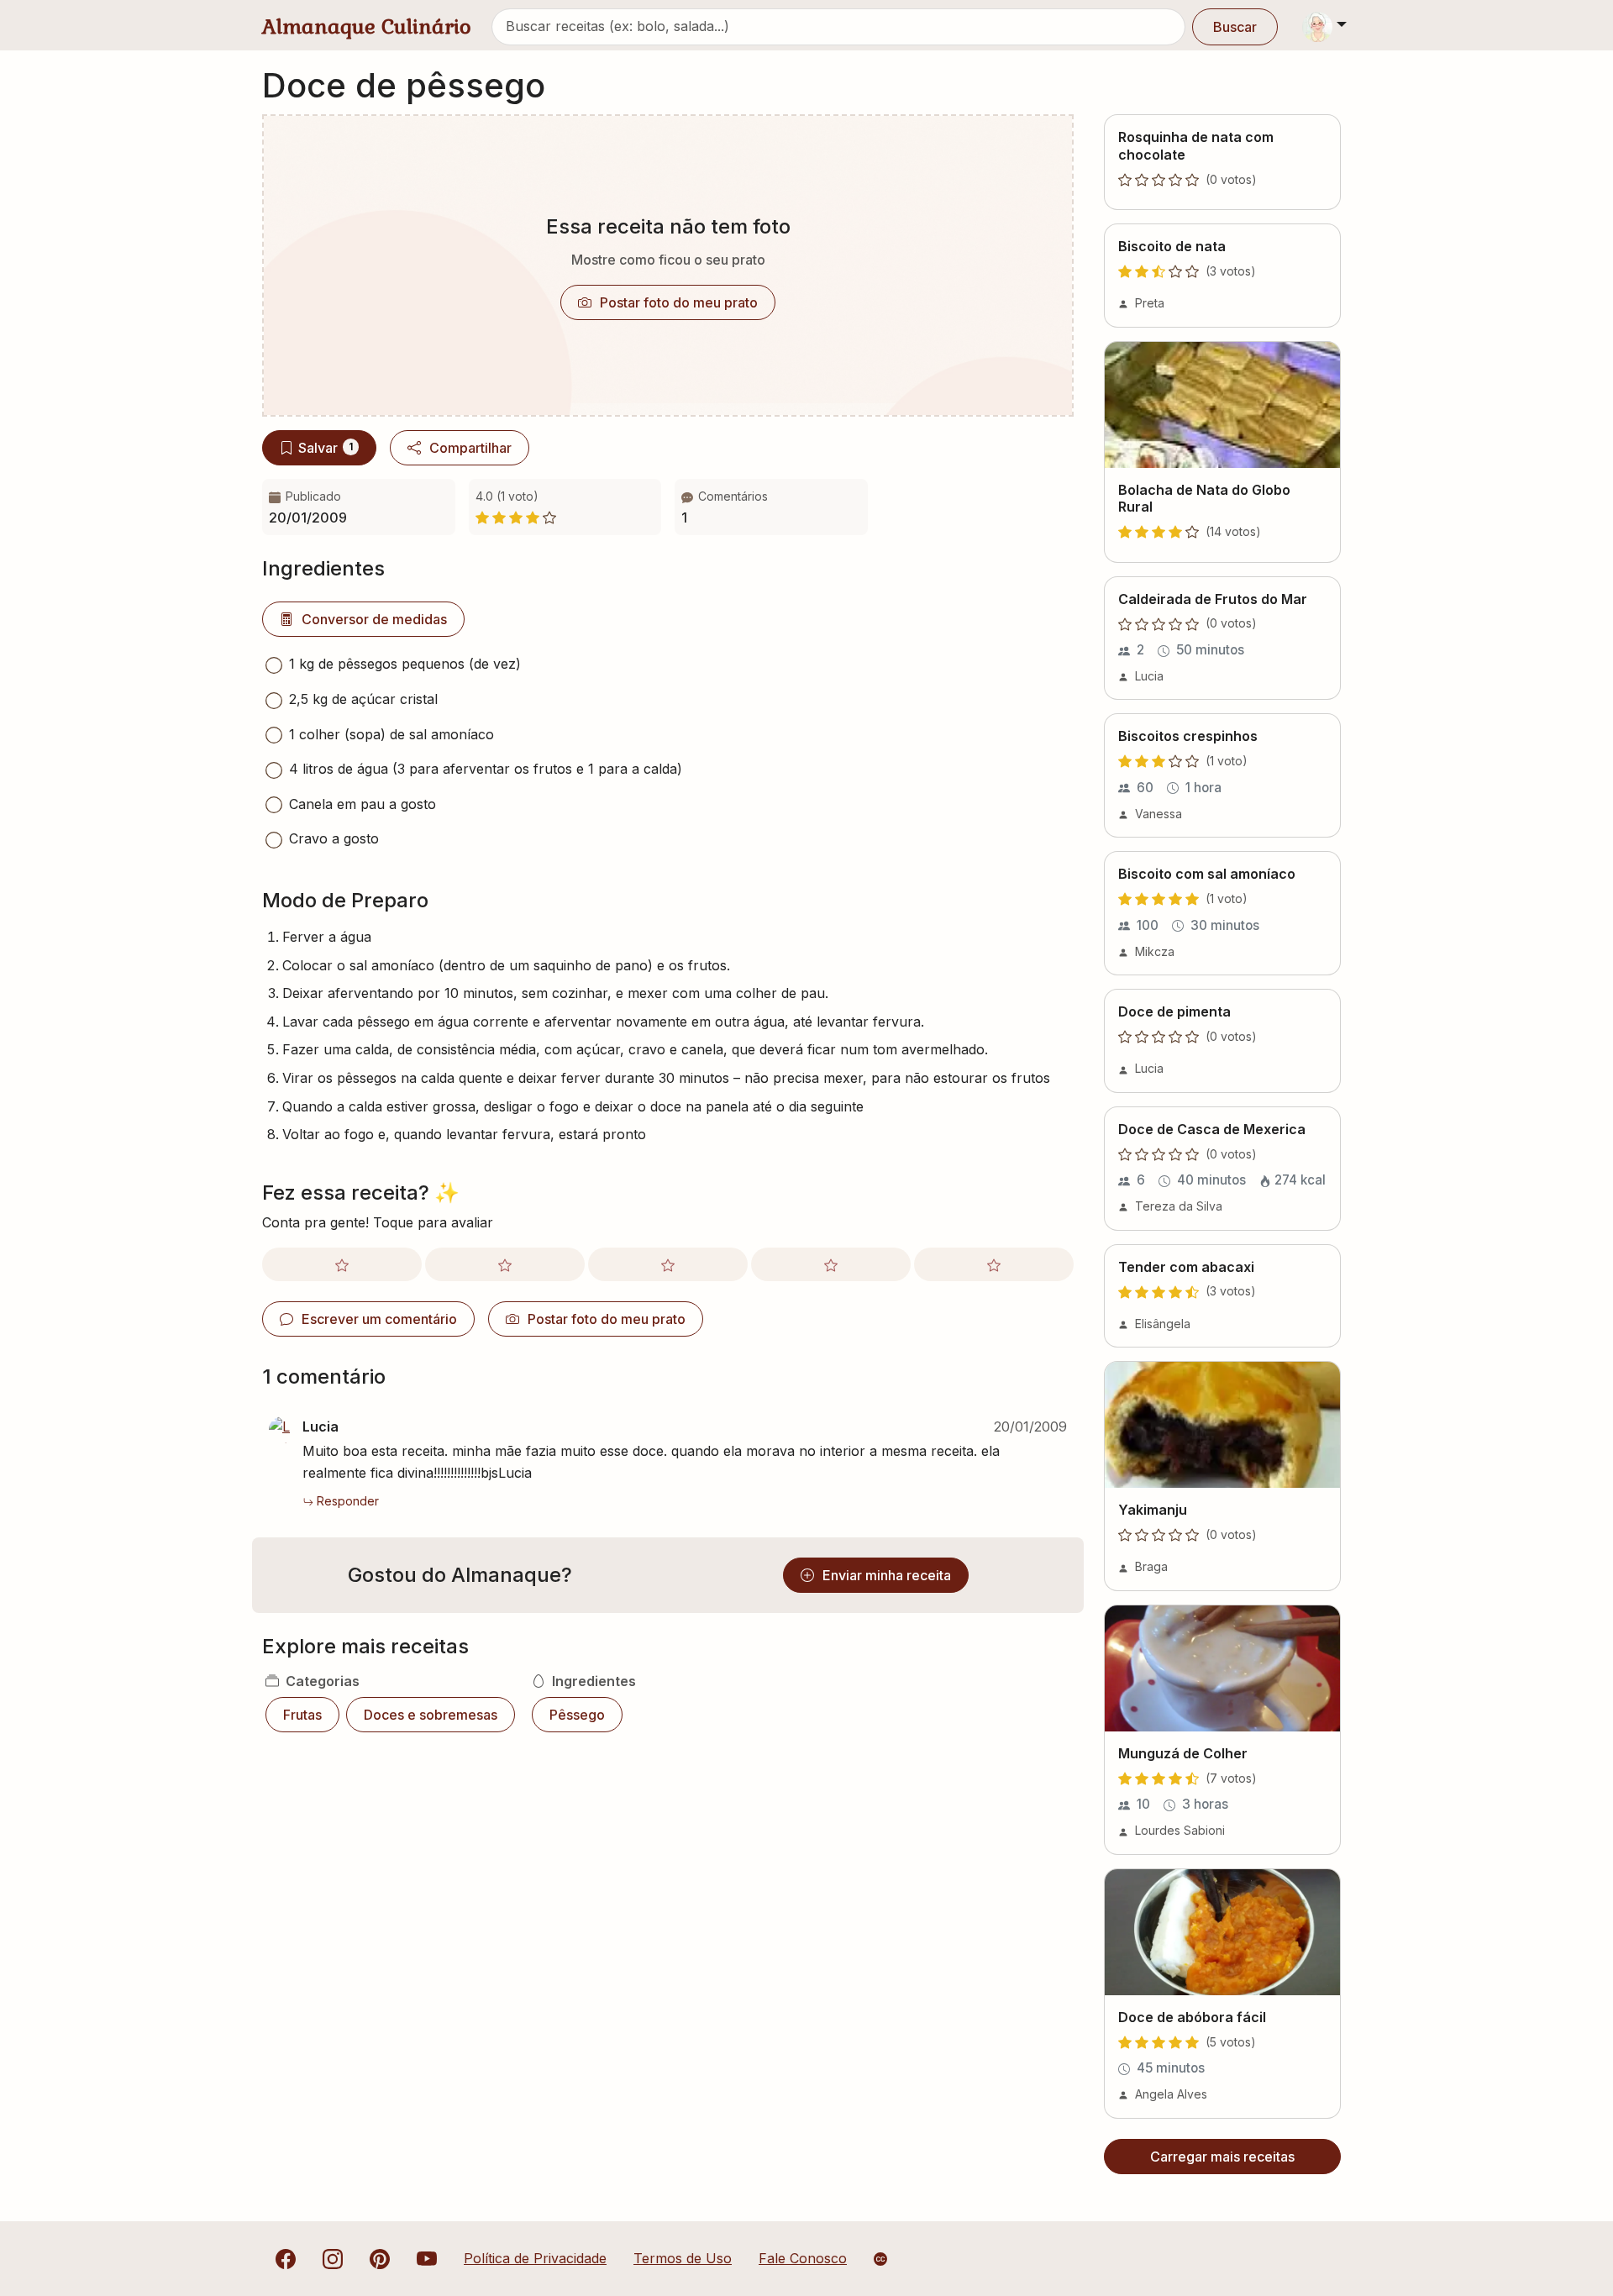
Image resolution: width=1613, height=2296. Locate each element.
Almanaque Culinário (367, 26)
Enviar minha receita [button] (887, 1575)
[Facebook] (286, 2258)
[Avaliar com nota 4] (831, 1264)
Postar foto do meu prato (679, 302)
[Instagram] (333, 2258)
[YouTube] (427, 2258)
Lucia (320, 1426)
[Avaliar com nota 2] (505, 1264)
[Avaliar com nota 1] (342, 1264)
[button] (771, 507)
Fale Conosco (803, 2258)
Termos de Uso (683, 2258)
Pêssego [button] (577, 1715)
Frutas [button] (302, 1715)
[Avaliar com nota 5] (994, 1264)
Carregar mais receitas (1222, 2157)
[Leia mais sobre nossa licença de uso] (880, 2259)
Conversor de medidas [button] (374, 619)
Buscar (1235, 27)
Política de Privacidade (535, 2258)
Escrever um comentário (379, 1319)
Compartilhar (470, 448)
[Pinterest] (380, 2258)
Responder (348, 1501)
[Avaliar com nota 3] (668, 1264)
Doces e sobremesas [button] (431, 1715)
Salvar (326, 448)
